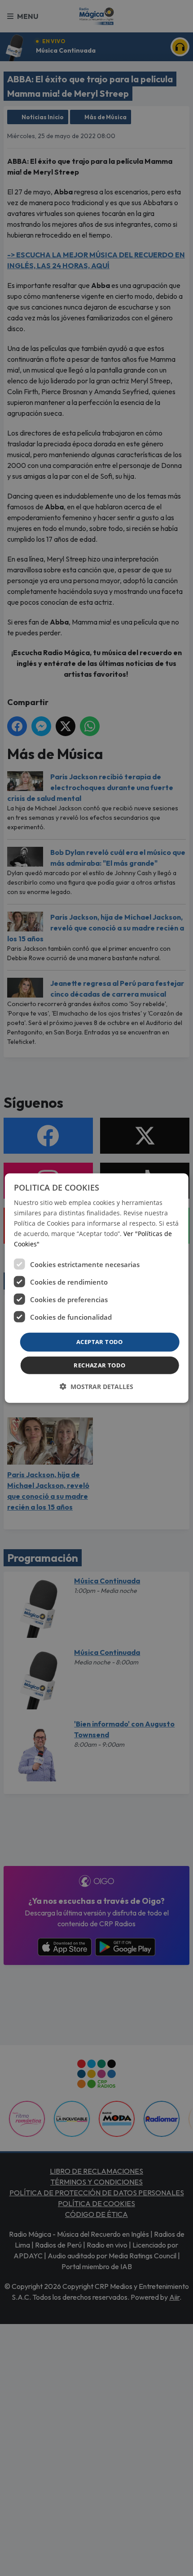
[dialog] (97, 1288)
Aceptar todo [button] (100, 1342)
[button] (96, 1387)
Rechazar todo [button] (99, 1365)
